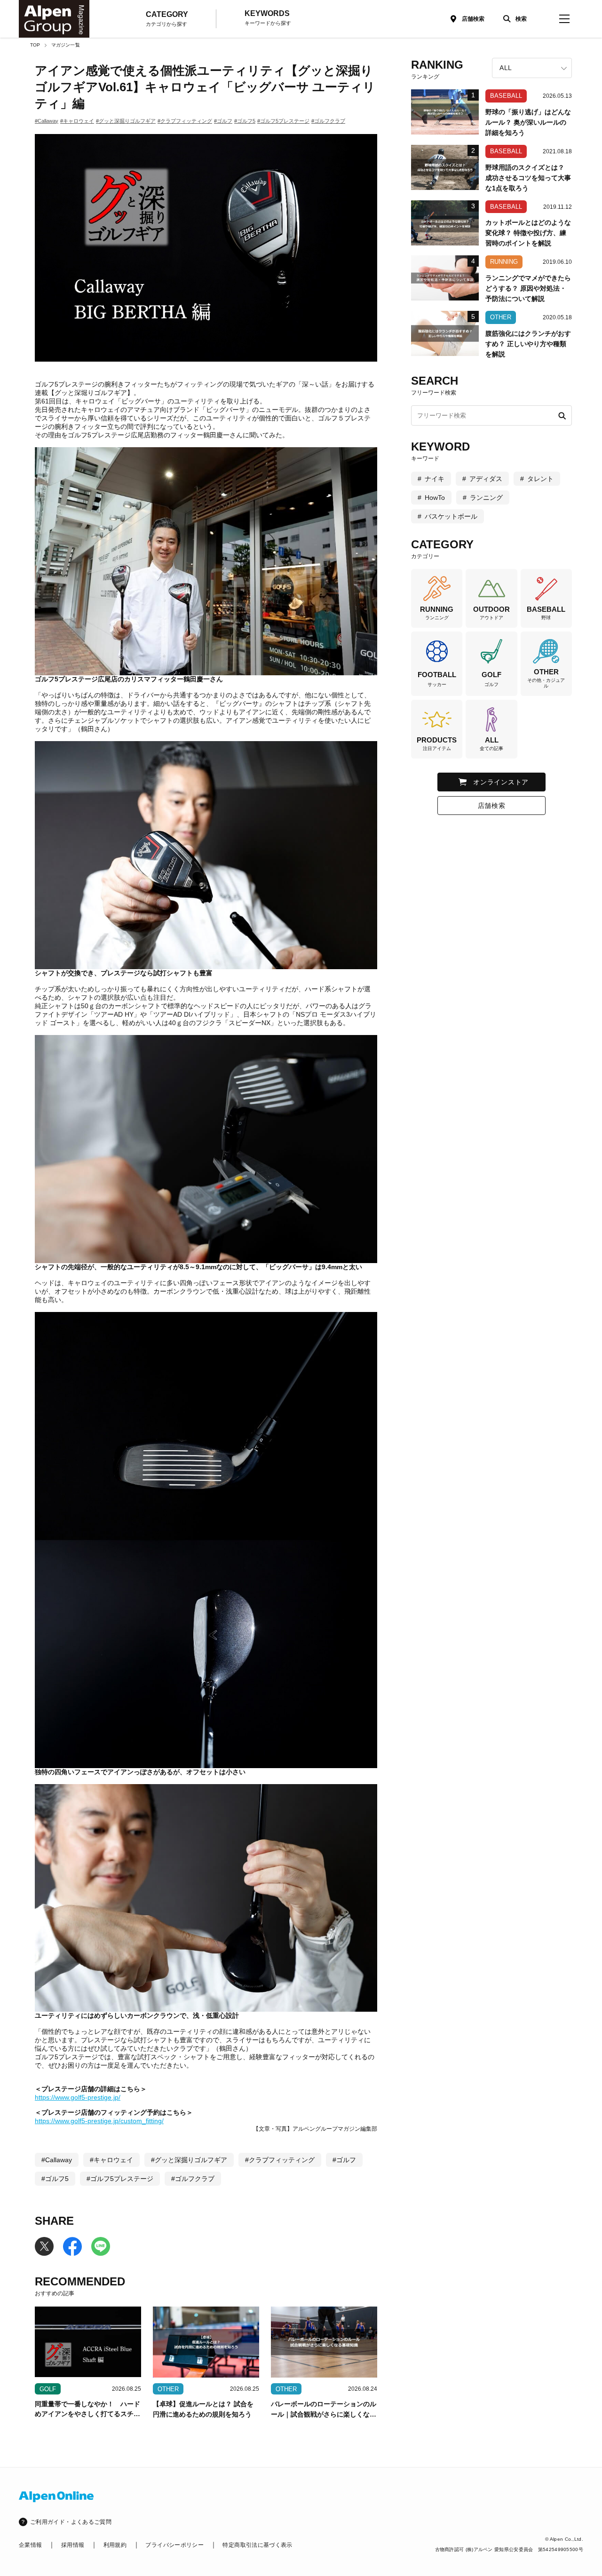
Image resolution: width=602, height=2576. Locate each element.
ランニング (486, 498)
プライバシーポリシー (174, 2545)
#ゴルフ (223, 121)
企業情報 (30, 2545)
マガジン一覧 (66, 45)
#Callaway (47, 121)
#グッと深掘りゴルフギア (126, 121)
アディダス (486, 479)
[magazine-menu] (564, 19)
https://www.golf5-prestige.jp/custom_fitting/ (99, 2121)
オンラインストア (501, 782)
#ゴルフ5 (245, 121)
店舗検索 (473, 19)
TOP (35, 45)
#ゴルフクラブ (328, 121)
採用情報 (73, 2545)
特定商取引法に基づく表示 (257, 2545)
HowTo (435, 498)
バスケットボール (451, 516)
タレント (540, 479)
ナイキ (435, 479)
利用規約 (115, 2545)
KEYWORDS (268, 18)
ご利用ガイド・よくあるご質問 (71, 2522)
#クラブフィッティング (185, 121)
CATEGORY (167, 19)
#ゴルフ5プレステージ (283, 121)
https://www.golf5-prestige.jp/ (78, 2097)
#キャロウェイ (77, 121)
